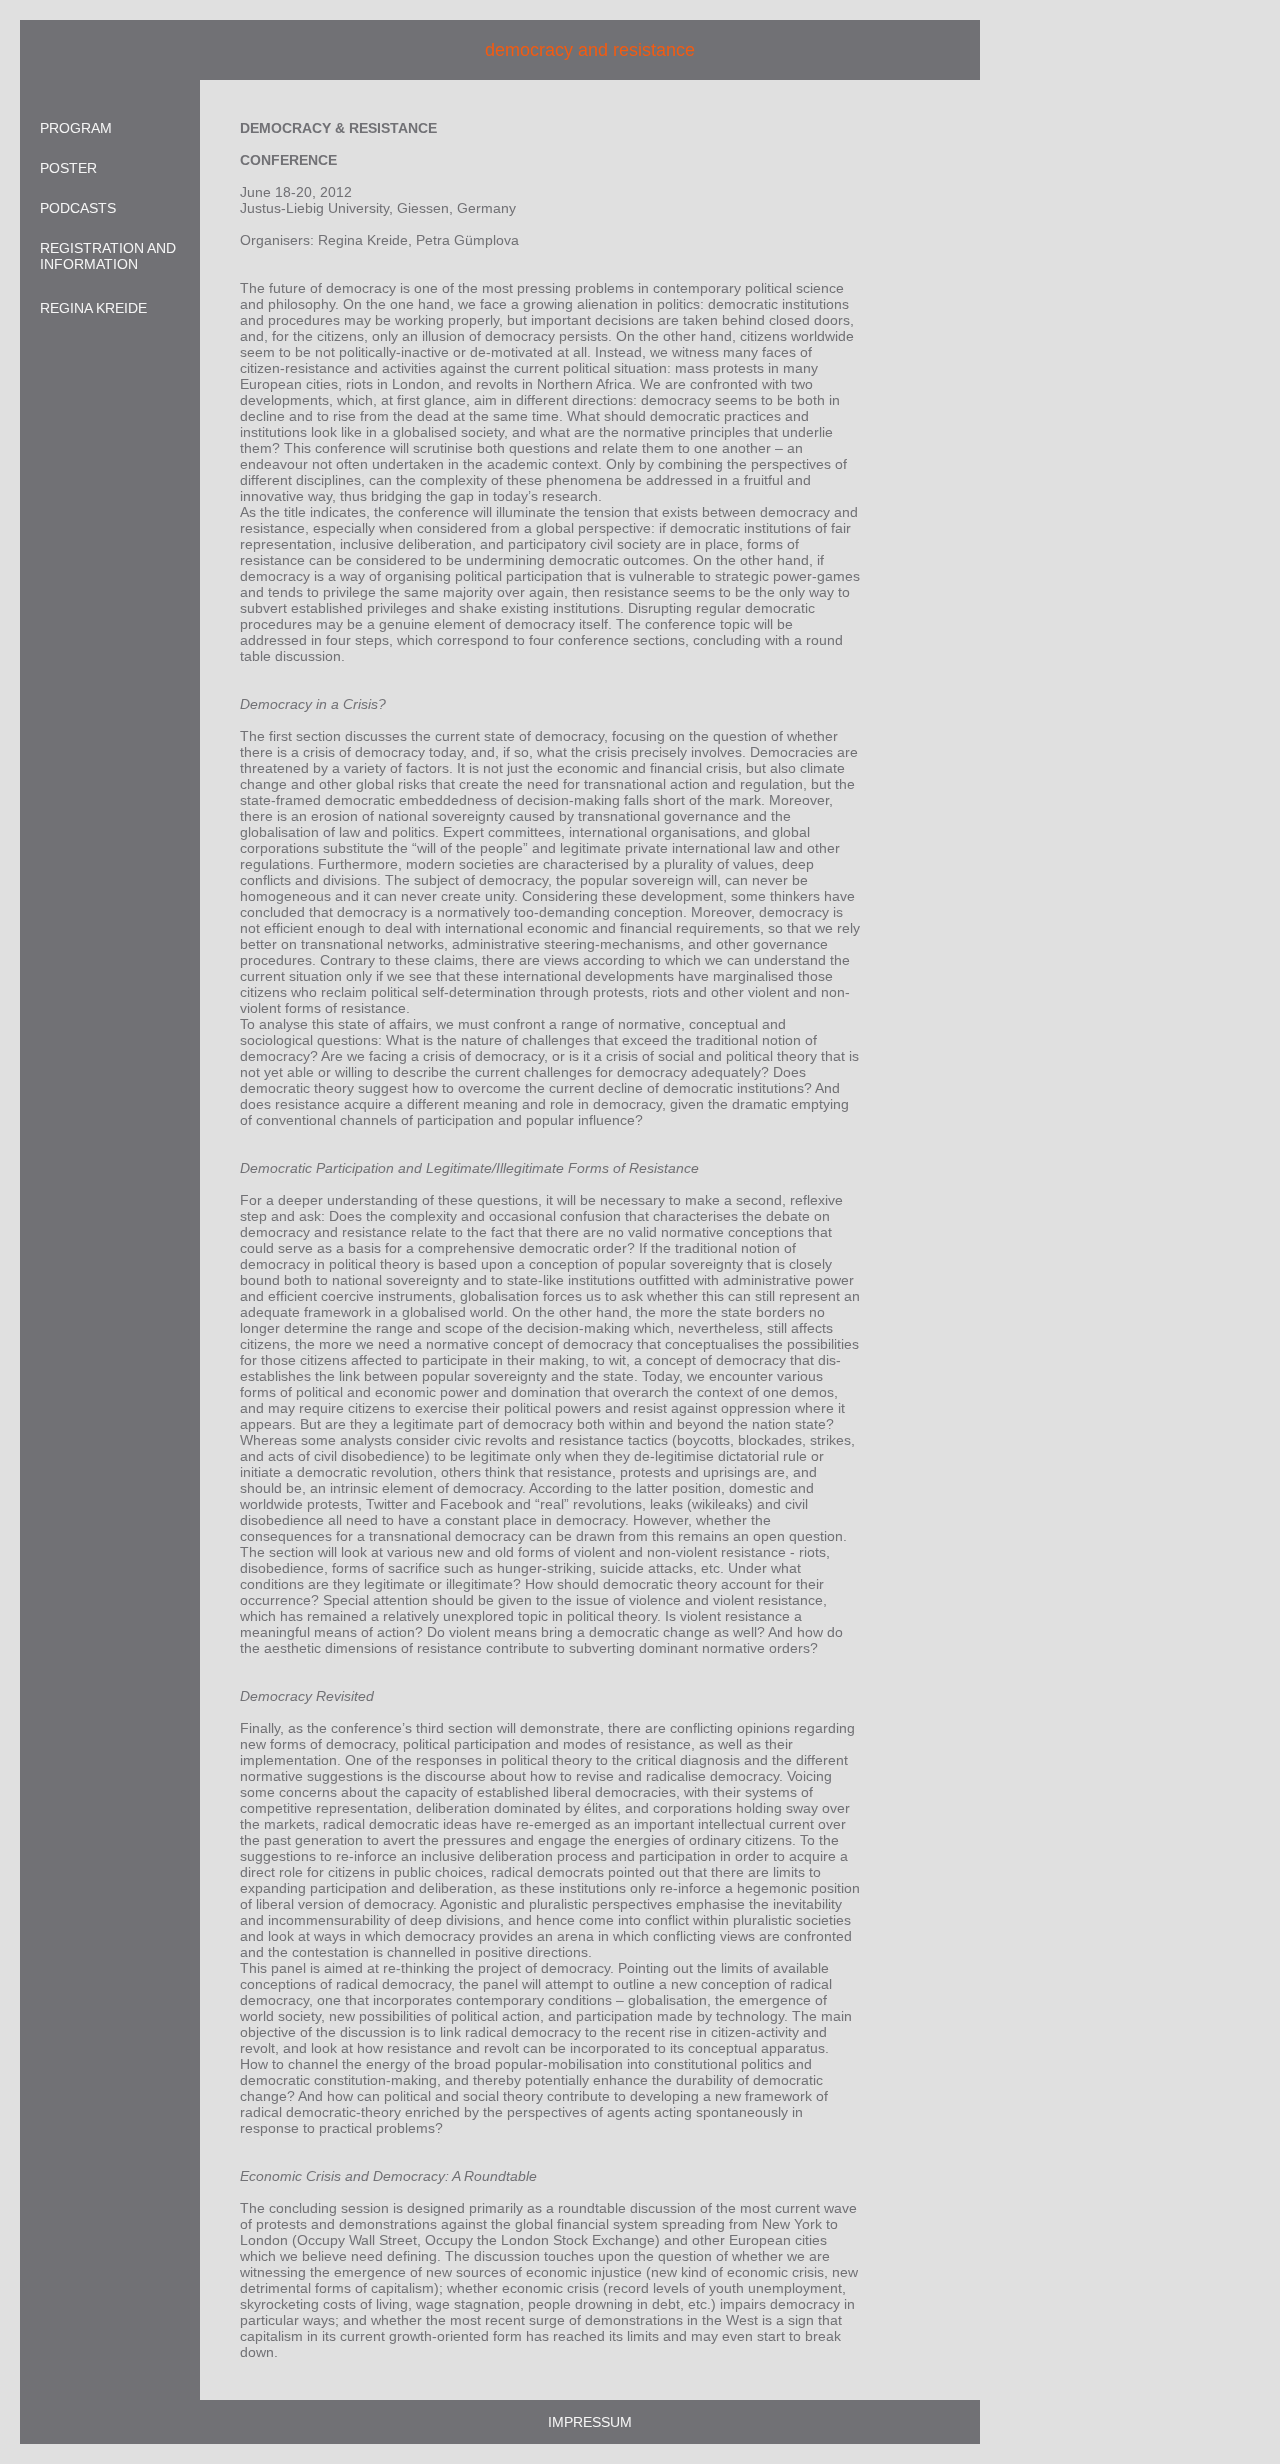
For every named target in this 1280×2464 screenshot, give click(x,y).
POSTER (68, 168)
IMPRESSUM (590, 2422)
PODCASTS (78, 208)
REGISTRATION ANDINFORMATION (108, 256)
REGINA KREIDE (93, 308)
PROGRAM (76, 128)
